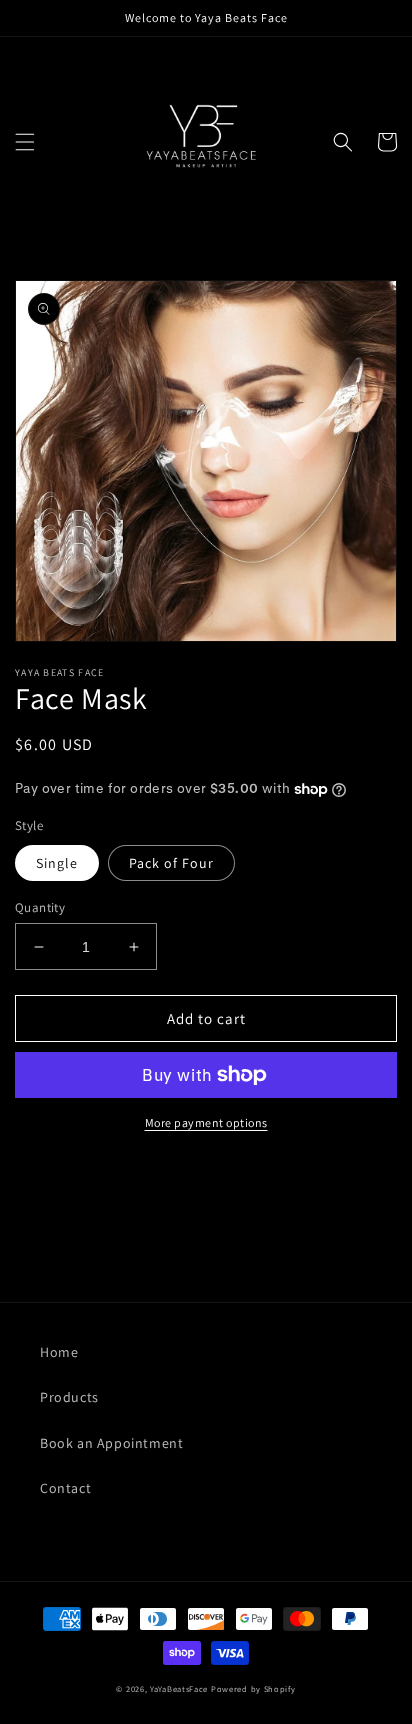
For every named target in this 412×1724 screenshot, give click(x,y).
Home (59, 1352)
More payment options (206, 1122)
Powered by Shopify (253, 1688)
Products (69, 1397)
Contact (65, 1488)
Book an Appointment (111, 1443)
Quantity (40, 907)
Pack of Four (171, 863)
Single (57, 863)
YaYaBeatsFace (179, 1688)
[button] (25, 142)
